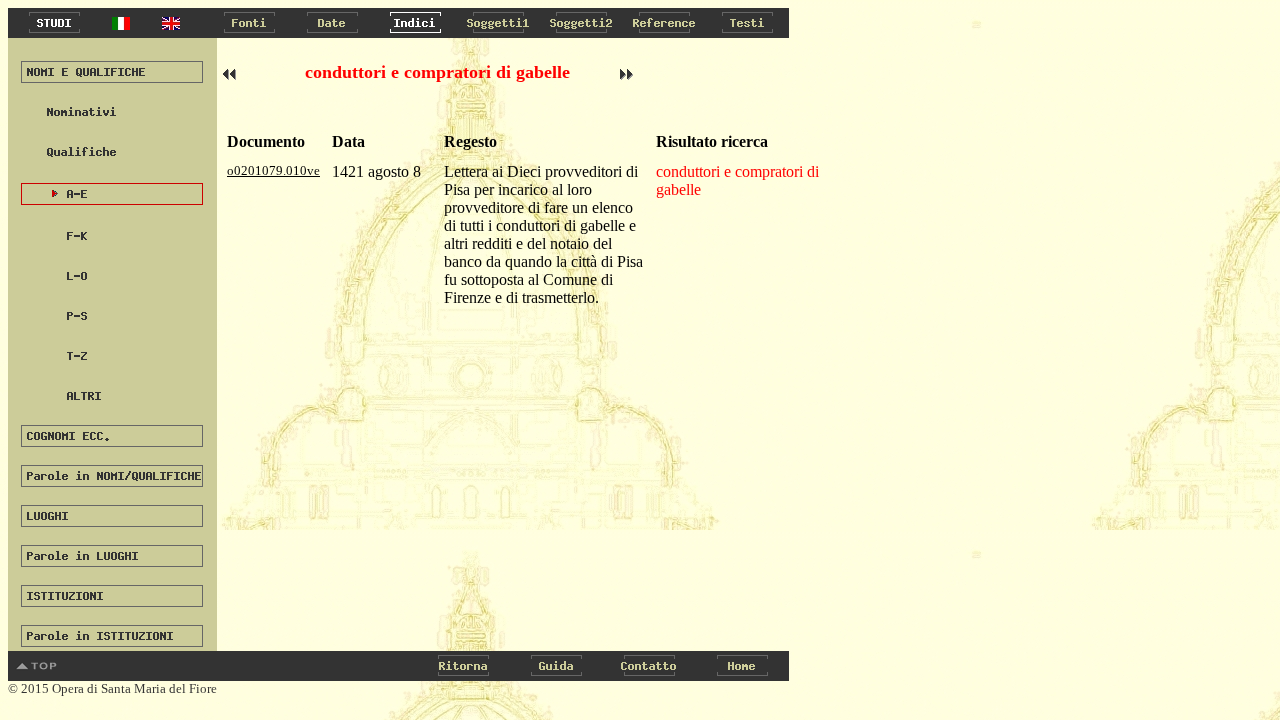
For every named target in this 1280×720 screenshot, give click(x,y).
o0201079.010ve (273, 170)
